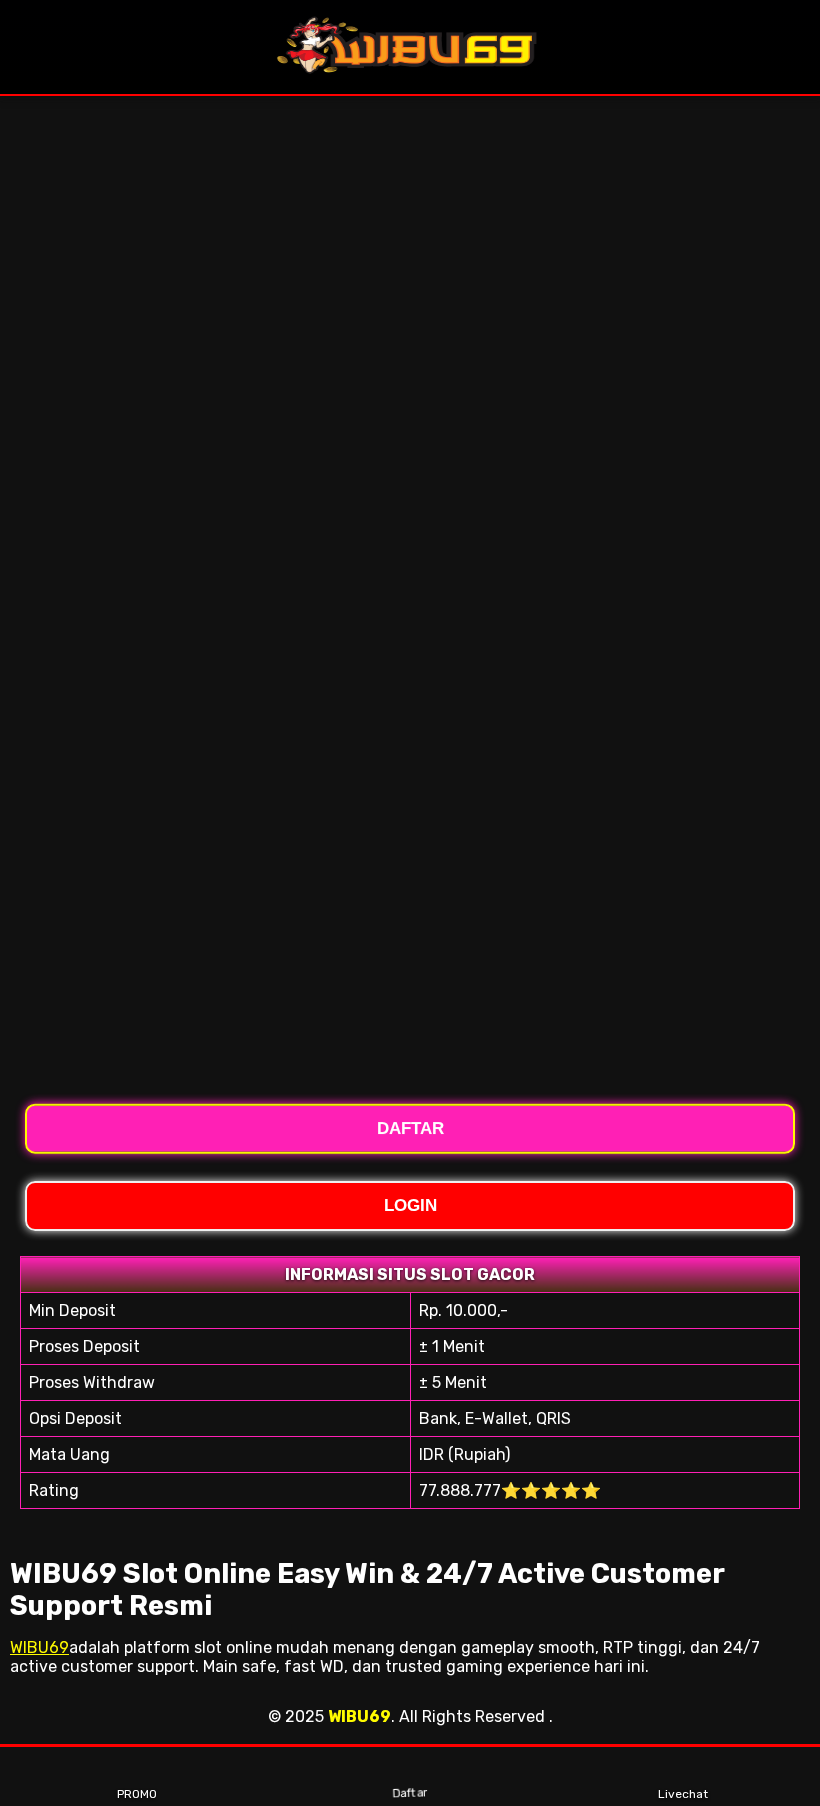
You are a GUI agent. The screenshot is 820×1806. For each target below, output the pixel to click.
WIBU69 (39, 1647)
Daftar (410, 1795)
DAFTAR (410, 1126)
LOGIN (410, 1205)
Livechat (683, 1794)
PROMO (137, 1794)
